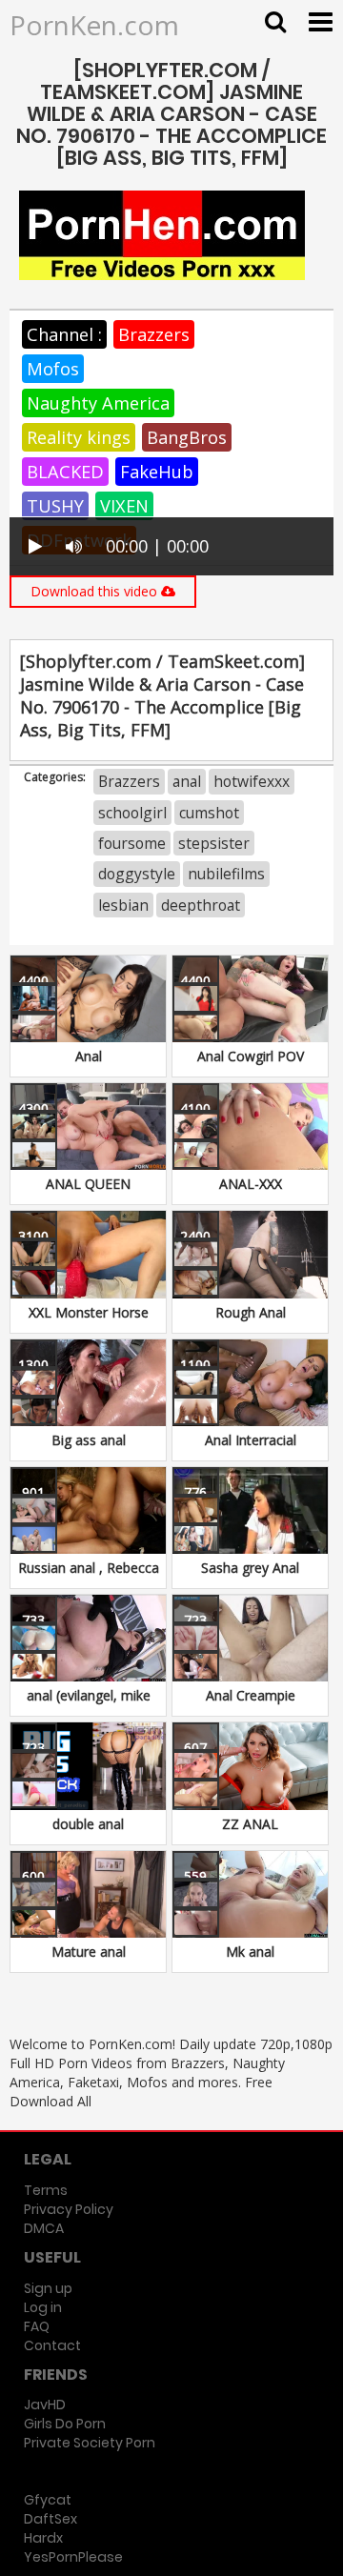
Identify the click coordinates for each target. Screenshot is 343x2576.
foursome (132, 843)
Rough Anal (251, 1312)
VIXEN (124, 506)
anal (187, 781)
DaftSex (50, 2519)
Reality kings (79, 437)
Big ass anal (89, 1440)
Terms (46, 2190)
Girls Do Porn (65, 2424)
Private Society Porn (90, 2443)
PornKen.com (94, 25)
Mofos (53, 369)
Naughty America (98, 403)
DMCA (44, 2228)
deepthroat (201, 905)
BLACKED (65, 472)
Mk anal (250, 1952)
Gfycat (48, 2500)
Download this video (96, 591)
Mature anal (89, 1952)
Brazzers (154, 334)
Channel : (64, 334)
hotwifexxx (252, 781)
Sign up (48, 2288)
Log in (43, 2307)
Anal (89, 1056)
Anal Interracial (251, 1440)
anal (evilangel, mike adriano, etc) (89, 1705)
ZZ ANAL (250, 1824)
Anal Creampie (251, 1695)
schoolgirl (132, 813)
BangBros (187, 437)
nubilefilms (226, 874)
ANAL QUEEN (88, 1184)
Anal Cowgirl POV (251, 1056)
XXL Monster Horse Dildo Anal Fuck (89, 1322)
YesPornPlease (73, 2557)
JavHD (45, 2405)
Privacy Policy (69, 2209)
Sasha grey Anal (250, 1568)
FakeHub (157, 472)
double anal (88, 1824)
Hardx (43, 2538)
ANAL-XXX (251, 1184)
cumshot (209, 813)
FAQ (37, 2326)
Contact (52, 2345)
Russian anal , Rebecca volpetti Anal (89, 1577)
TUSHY (55, 506)
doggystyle (137, 874)
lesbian (123, 905)
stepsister (214, 843)
